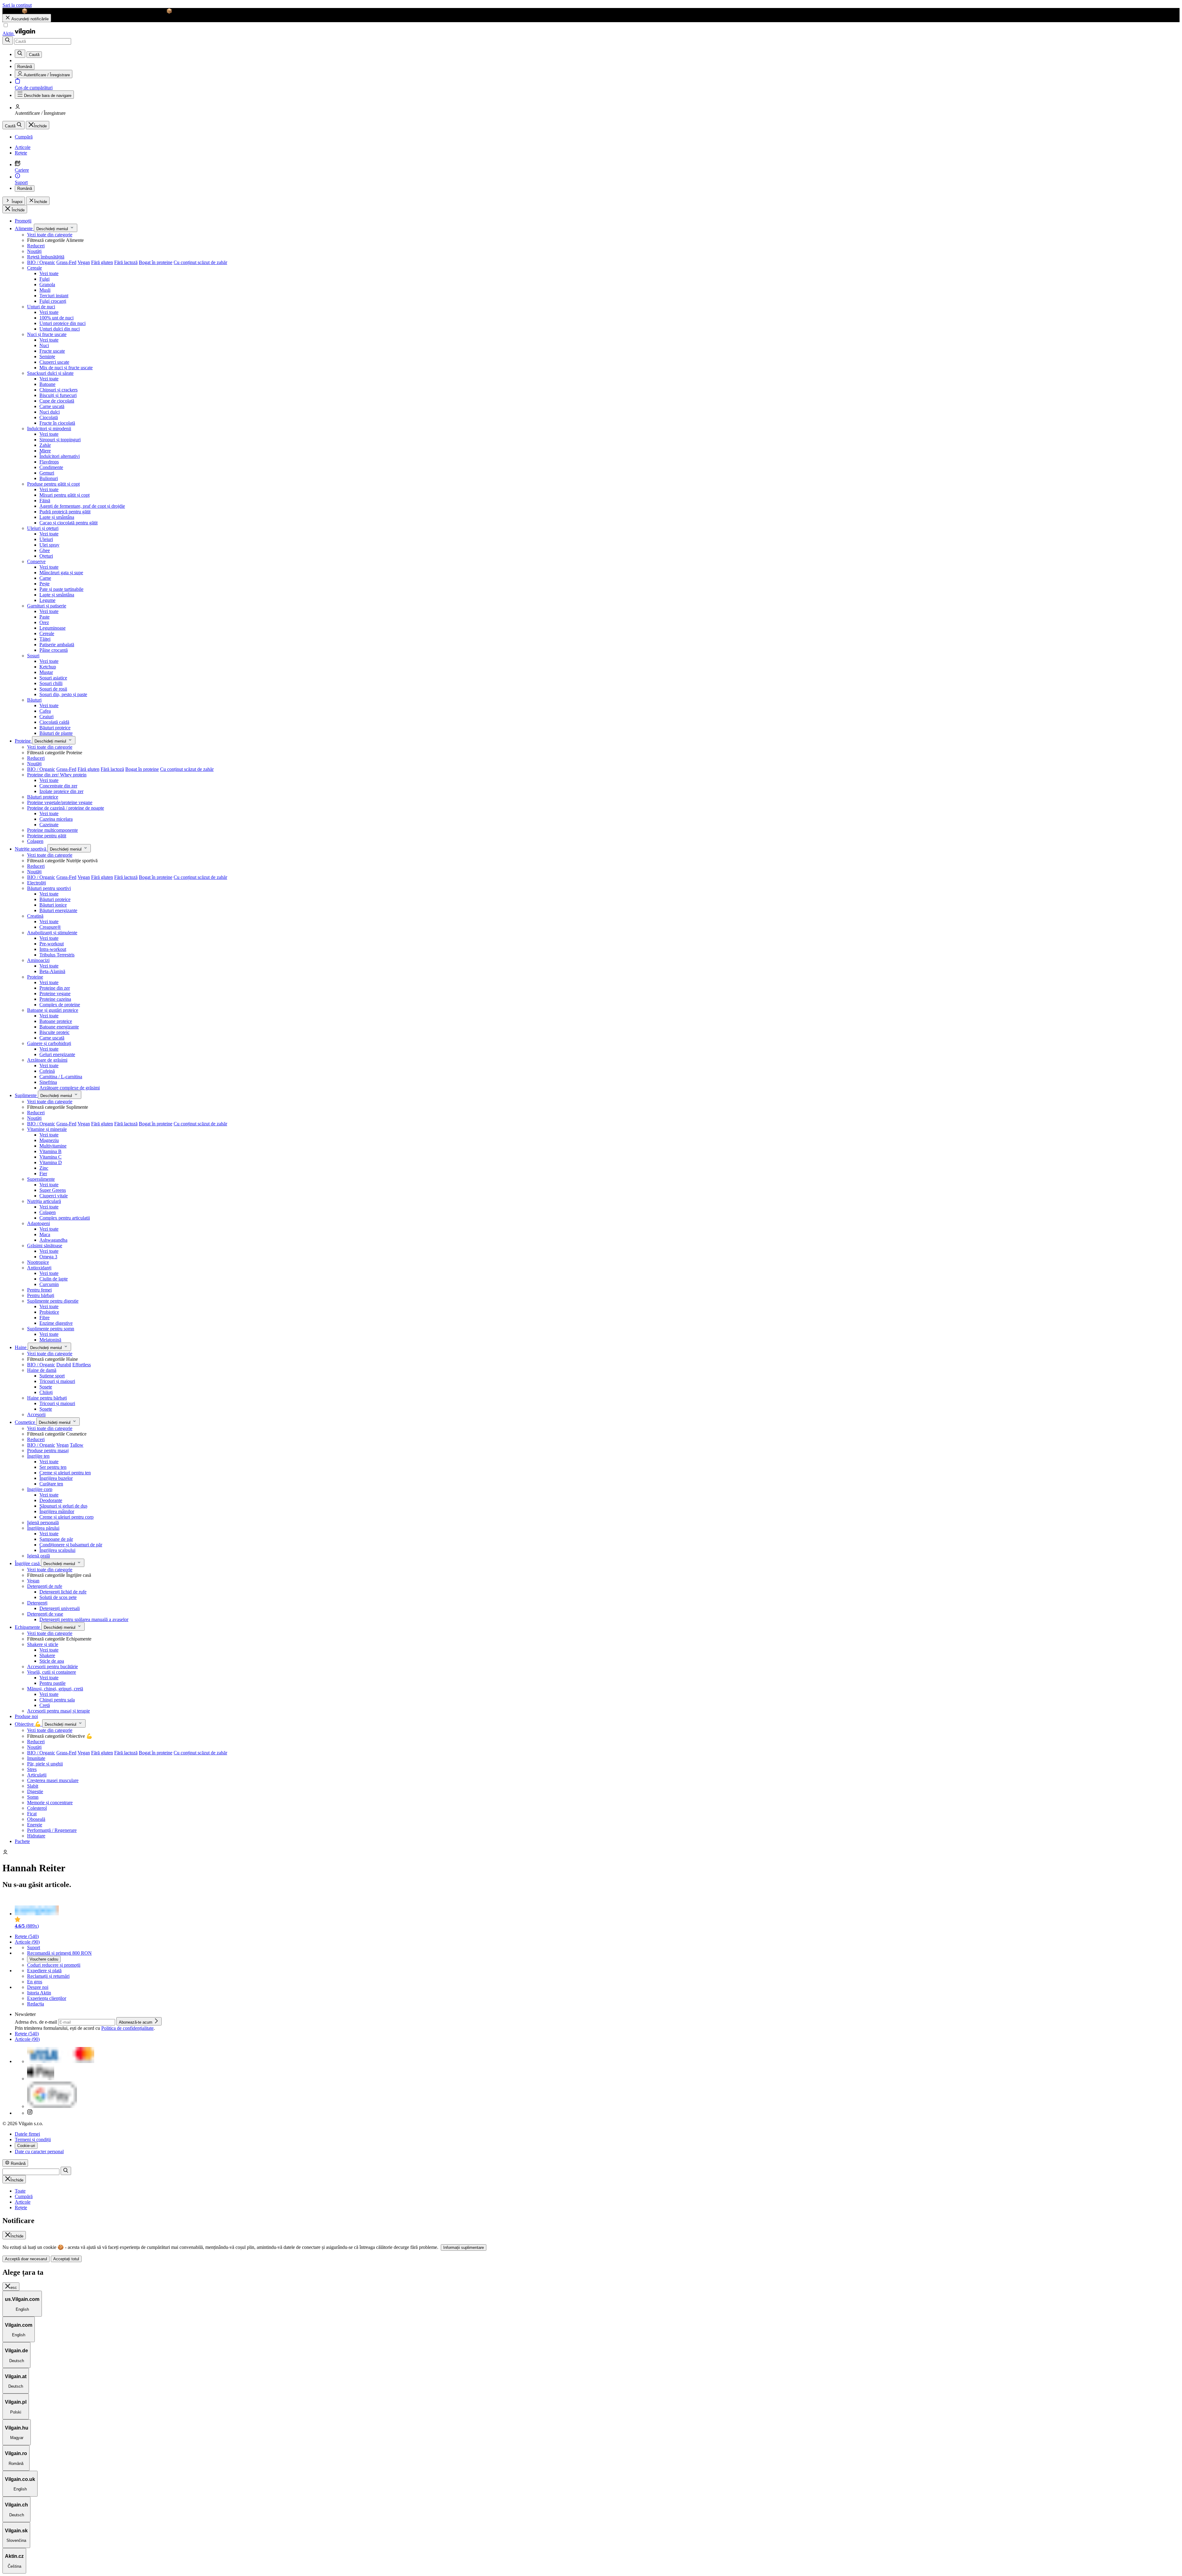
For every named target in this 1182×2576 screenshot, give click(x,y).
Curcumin (49, 1284)
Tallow (77, 1445)
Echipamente (28, 1627)
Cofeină (47, 1071)
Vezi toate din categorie (50, 235)
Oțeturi (46, 556)
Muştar (46, 672)
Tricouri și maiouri (57, 1381)
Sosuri (33, 656)
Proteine (23, 741)
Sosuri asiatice (53, 678)
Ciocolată (49, 417)
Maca (45, 1234)
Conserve (36, 561)
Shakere (47, 1655)
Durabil (64, 1365)
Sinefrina (48, 1082)
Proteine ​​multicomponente (52, 830)
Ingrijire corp (40, 1489)
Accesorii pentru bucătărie (52, 1667)
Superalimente (41, 1179)
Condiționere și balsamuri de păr (71, 1545)
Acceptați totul (66, 2259)
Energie (35, 1825)
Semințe (47, 357)
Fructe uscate (52, 351)
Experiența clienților (47, 1998)
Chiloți (46, 1392)
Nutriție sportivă (31, 849)
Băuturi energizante (58, 910)
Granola (47, 284)
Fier (43, 1174)
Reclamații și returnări (48, 1976)
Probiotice (49, 1312)
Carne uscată (52, 406)
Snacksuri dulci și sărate (50, 373)
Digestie (35, 1791)
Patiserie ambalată (57, 645)
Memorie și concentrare (50, 1803)
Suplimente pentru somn (51, 1329)
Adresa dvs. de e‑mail (36, 2022)
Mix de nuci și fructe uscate (66, 368)
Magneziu (49, 1140)
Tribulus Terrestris (57, 955)
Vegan (84, 262)
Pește (44, 584)
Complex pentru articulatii (65, 1218)
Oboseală (36, 1819)
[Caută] (8, 40)
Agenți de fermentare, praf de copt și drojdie (82, 506)
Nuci (44, 345)
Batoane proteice (56, 1021)
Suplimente (26, 1095)
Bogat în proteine (156, 262)
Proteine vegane (55, 994)
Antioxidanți (39, 1268)
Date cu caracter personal (39, 2151)
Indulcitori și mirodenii (49, 429)
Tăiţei (45, 639)
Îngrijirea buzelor (56, 1478)
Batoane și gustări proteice (53, 1010)
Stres (32, 1769)
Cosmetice (26, 1422)
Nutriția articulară (44, 1201)
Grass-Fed (66, 262)
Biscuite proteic (54, 1032)
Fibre (44, 1318)
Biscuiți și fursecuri (58, 395)
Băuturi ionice (53, 905)
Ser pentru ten (53, 1467)
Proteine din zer (55, 988)
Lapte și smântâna (57, 517)
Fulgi (44, 279)
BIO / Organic (41, 262)
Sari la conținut (17, 5)
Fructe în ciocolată (57, 423)
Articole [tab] (23, 2202)
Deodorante (51, 1500)
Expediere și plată (44, 1971)
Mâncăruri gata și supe (61, 573)
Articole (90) (27, 1942)
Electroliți (36, 883)
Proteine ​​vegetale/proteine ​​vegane (60, 802)
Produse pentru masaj (48, 1450)
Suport (34, 1947)
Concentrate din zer (58, 786)
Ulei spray (49, 545)
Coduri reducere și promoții (54, 1965)
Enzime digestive (56, 1323)
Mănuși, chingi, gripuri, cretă (55, 1689)
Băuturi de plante (56, 733)
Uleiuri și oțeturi (43, 528)
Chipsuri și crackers (58, 390)
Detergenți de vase (45, 1614)
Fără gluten (102, 262)
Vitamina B (50, 1151)
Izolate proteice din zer (61, 791)
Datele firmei (27, 2134)
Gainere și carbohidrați (49, 1043)
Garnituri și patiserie (47, 606)
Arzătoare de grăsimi (47, 1060)
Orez (44, 622)
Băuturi (34, 700)
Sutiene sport (52, 1376)
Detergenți (37, 1603)
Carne (45, 578)
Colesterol (37, 1808)
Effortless (82, 1365)
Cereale (34, 268)
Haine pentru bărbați (47, 1398)
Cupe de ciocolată (57, 401)
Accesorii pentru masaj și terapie (58, 1711)
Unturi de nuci (41, 307)
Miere (45, 451)
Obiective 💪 (28, 1724)
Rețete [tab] (21, 2207)
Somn (33, 1797)
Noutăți (34, 251)
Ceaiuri (46, 717)
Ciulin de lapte (54, 1279)
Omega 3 (48, 1257)
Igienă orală (38, 1556)
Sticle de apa (52, 1661)
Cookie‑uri (26, 2146)
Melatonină (50, 1340)
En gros (35, 1982)
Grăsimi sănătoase (45, 1246)
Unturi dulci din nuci (60, 329)
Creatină (35, 916)
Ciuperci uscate (54, 362)
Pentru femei (39, 1290)
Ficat (32, 1814)
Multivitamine (53, 1146)
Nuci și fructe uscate (47, 334)
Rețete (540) (27, 1936)
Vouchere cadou (44, 1959)
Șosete (46, 1387)
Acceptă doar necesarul (26, 2259)
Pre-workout (52, 944)
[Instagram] (30, 2113)
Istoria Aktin (39, 1993)
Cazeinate (49, 825)
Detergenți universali (60, 1608)
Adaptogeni (38, 1223)
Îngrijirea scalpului (57, 1550)
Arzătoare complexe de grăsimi (70, 1088)
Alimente (24, 228)
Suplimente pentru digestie (53, 1301)
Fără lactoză (126, 262)
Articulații (37, 1775)
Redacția (36, 2004)
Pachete (22, 1841)
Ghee (45, 550)
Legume (47, 600)
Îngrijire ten (38, 1456)
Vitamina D (51, 1162)
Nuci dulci (50, 412)
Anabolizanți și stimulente (52, 933)
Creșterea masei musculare (53, 1780)
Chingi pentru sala (57, 1700)
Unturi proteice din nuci (62, 323)
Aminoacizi (38, 960)
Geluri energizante (57, 1054)
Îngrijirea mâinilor (57, 1511)
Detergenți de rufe (45, 1586)
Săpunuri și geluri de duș (63, 1506)
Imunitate (36, 1758)
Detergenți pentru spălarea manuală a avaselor (84, 1619)
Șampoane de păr (56, 1539)
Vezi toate (49, 273)
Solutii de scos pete (58, 1597)
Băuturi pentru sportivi (49, 888)
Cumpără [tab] (24, 2196)
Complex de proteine (60, 1005)
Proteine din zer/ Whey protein (57, 775)
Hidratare (36, 1836)
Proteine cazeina (55, 999)
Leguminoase (52, 628)
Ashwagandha (53, 1240)
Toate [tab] (20, 2191)
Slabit (33, 1786)
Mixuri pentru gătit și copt (64, 495)
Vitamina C (50, 1157)
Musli (45, 290)
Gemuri (47, 473)
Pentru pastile (52, 1683)
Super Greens (53, 1190)
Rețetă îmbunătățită (46, 257)
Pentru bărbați (41, 1295)
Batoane (47, 384)
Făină (45, 501)
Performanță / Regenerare (52, 1830)
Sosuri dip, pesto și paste (63, 694)
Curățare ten (51, 1484)
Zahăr (45, 445)
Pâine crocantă (54, 650)
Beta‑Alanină (52, 971)
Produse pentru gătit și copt (53, 484)
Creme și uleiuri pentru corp (66, 1517)
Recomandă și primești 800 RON (59, 1953)
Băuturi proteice (55, 728)
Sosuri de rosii (53, 689)
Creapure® (50, 927)
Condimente (51, 467)
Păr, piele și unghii (45, 1764)
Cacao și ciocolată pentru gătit (68, 523)
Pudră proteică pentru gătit (65, 512)
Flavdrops (49, 462)
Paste (44, 617)
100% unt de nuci (56, 318)
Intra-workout (53, 949)
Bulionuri (49, 478)
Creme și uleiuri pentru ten (65, 1473)
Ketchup (48, 667)
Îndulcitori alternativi (60, 456)
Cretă (45, 1705)
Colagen (35, 841)
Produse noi (26, 1716)
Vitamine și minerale (47, 1129)
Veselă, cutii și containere (52, 1672)
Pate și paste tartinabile (61, 589)
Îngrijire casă (28, 1563)
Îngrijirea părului (43, 1528)
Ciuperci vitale (54, 1196)
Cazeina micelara (56, 819)
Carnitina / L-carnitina (61, 1077)
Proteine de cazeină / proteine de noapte (66, 808)
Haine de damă (42, 1370)
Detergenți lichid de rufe (63, 1592)
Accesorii (36, 1414)
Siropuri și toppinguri (60, 440)
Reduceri (36, 246)
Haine (21, 1347)
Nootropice (38, 1262)
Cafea (45, 711)
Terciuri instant (54, 296)
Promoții (23, 221)
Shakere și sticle (43, 1644)
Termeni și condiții (33, 2139)
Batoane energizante (59, 1027)
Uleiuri (46, 539)
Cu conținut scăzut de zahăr (200, 262)
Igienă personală (43, 1522)
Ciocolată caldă (54, 722)
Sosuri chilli (51, 683)
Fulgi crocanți (53, 301)
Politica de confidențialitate (127, 2028)
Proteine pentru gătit (47, 836)
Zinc (44, 1168)
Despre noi (38, 1987)
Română (25, 188)
